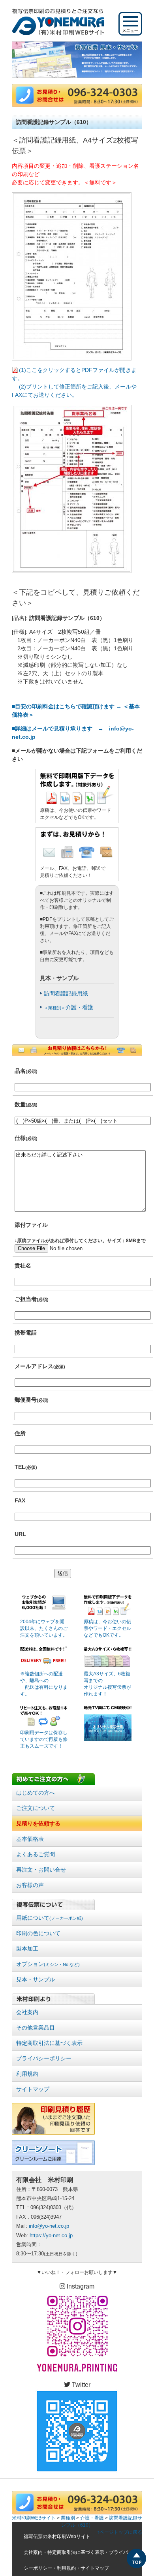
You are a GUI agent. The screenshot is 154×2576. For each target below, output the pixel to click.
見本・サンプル (36, 1979)
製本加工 (27, 1949)
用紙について (50, 1918)
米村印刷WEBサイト (34, 2518)
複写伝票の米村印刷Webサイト (57, 2537)
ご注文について (36, 1808)
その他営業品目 (36, 2028)
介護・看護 (69, 1007)
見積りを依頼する (38, 1823)
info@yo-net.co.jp (49, 2226)
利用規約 (27, 2074)
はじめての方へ (36, 1793)
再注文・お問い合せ (41, 1870)
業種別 (68, 2518)
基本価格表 (30, 1839)
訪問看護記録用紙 (66, 993)
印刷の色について (38, 1933)
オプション (48, 1964)
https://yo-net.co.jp (51, 2235)
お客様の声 (30, 1885)
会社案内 (27, 2012)
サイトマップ (33, 2089)
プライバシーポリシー (44, 2058)
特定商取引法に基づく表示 (49, 2043)
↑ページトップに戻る (120, 2532)
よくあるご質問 (36, 1854)
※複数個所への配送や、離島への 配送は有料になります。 (44, 1684)
